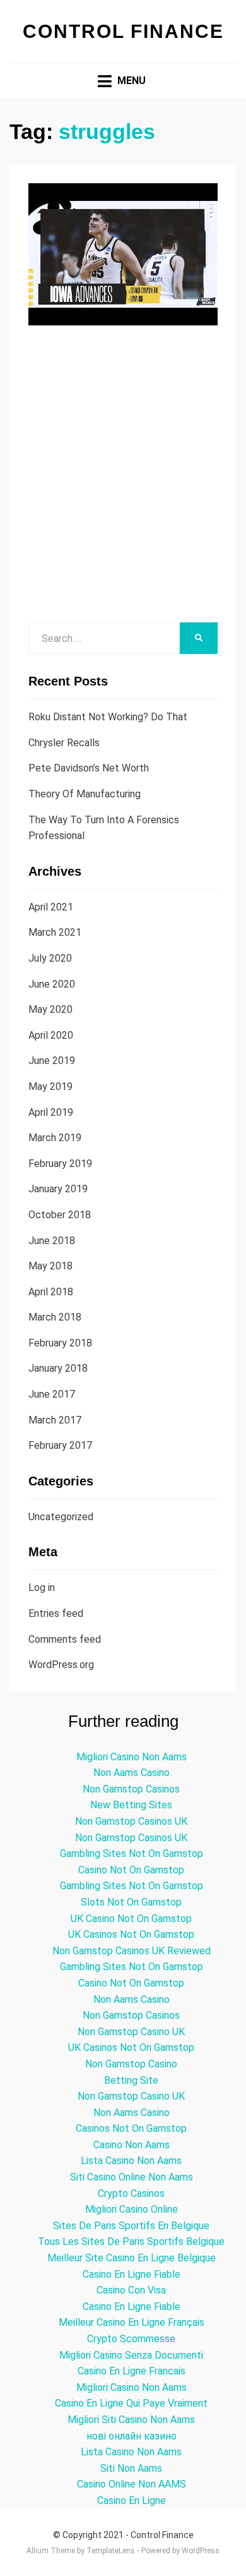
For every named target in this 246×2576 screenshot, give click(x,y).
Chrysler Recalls (64, 743)
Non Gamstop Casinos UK (131, 1821)
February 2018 (60, 1343)
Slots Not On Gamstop (131, 1902)
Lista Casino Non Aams (131, 2161)
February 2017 (60, 1445)
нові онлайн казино (132, 2436)
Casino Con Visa (131, 2290)
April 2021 (51, 907)
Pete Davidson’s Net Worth (89, 768)
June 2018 (52, 1241)
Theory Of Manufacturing (85, 794)
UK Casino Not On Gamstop (131, 1919)
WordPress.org (61, 1665)
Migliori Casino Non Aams (132, 1757)
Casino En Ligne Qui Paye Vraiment (131, 2403)
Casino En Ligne (132, 2500)
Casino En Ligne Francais (132, 2371)
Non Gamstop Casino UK (131, 2032)
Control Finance (123, 31)
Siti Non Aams (131, 2468)
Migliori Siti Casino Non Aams (131, 2420)
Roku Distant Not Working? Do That (108, 717)
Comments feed (65, 1639)
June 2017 (52, 1394)
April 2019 (51, 1112)
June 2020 (52, 984)
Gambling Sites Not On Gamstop (132, 1853)
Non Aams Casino (132, 1773)
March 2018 (55, 1317)
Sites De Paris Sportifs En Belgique (131, 2226)
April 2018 (51, 1292)
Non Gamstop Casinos (131, 1789)
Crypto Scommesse (131, 2339)
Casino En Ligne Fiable (132, 2274)
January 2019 (58, 1189)
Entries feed (56, 1613)
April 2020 (51, 1035)
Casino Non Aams (132, 2145)
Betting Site (131, 2080)
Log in (42, 1587)
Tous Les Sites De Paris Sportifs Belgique (131, 2241)
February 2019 (60, 1164)
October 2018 (60, 1215)
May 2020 (50, 1009)
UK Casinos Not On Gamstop (131, 1934)
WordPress (201, 2551)
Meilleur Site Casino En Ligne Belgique (132, 2258)
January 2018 (58, 1368)
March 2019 (55, 1138)
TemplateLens (111, 2551)
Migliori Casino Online (132, 2209)
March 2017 (55, 1420)
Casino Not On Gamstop (131, 1870)
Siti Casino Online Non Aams (132, 2177)
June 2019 (52, 1061)
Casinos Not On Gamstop (131, 2128)
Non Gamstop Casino (131, 2064)
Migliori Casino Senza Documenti (131, 2355)
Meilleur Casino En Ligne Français (132, 2322)
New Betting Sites (131, 1805)
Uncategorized (61, 1517)
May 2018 (50, 1266)
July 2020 (50, 958)
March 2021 (55, 932)
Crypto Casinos (131, 2193)
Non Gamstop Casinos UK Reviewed (132, 1951)
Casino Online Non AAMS (132, 2484)
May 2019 (50, 1086)
